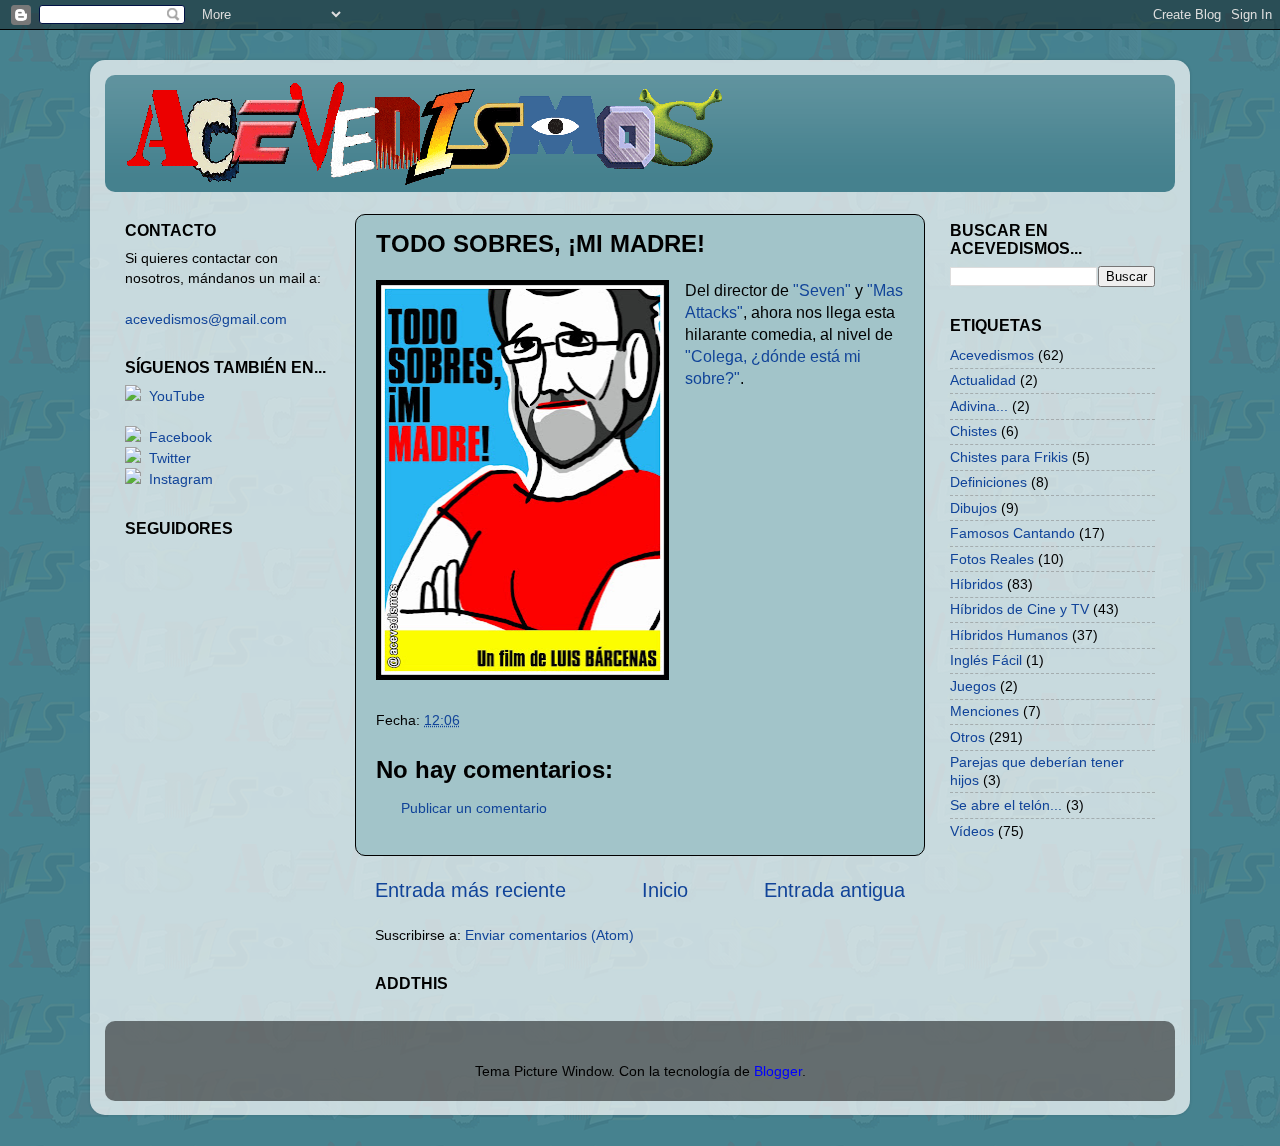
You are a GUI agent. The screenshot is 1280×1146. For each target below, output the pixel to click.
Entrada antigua (834, 890)
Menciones (984, 711)
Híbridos (976, 584)
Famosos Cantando (1012, 533)
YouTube (177, 396)
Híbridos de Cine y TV (1019, 609)
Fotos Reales (992, 559)
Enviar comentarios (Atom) (549, 935)
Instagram (181, 479)
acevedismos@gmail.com (206, 319)
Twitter (170, 458)
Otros (967, 737)
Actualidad (983, 380)
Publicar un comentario (474, 808)
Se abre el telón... (1006, 805)
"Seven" (822, 290)
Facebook (180, 437)
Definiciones (988, 482)
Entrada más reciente (470, 890)
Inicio (665, 890)
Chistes (973, 431)
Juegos (973, 686)
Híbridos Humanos (1009, 635)
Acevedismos (992, 355)
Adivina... (979, 406)
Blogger (778, 1071)
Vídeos (972, 831)
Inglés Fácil (986, 660)
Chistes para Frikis (1009, 457)
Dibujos (973, 508)
